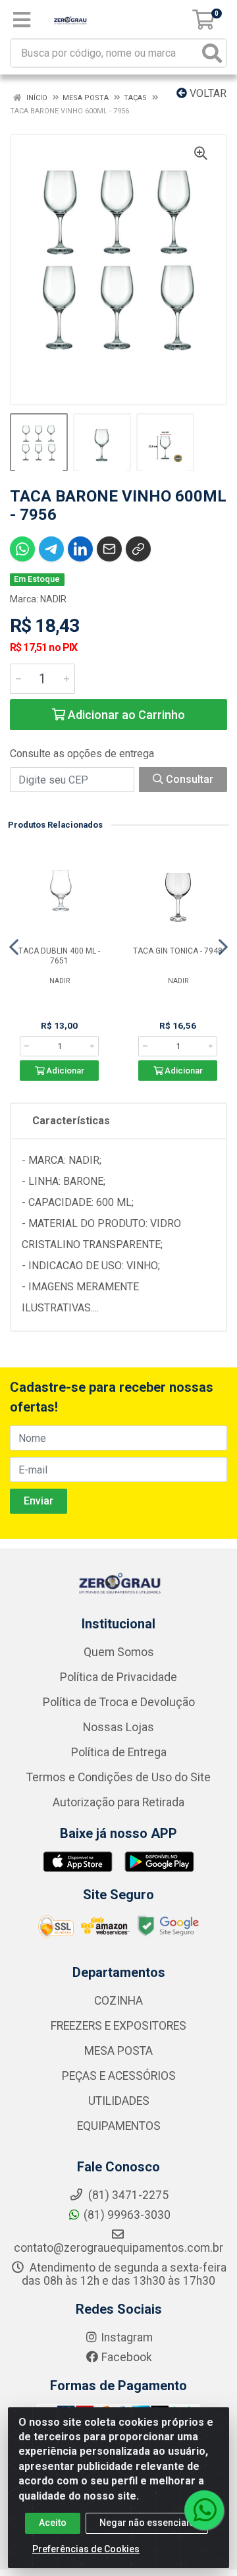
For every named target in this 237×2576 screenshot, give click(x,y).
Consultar (188, 779)
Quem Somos (119, 1652)
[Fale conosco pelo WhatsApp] (204, 2510)
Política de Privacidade (118, 1677)
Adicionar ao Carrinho (125, 715)
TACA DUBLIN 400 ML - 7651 (59, 956)
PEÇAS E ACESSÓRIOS (119, 2076)
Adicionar (64, 1071)
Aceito (53, 2523)
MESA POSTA (118, 2051)
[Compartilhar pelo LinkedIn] (80, 549)
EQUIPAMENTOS (119, 2126)
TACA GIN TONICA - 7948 (178, 951)
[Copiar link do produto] (138, 549)
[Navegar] (14, 947)
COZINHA (118, 2001)
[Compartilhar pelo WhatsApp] (22, 549)
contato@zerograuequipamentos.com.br (118, 2248)
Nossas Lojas (118, 1727)
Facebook (127, 2357)
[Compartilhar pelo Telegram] (51, 549)
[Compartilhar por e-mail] (109, 549)
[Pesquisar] (212, 53)
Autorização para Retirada (118, 1802)
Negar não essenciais (147, 2523)
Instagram (127, 2337)
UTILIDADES (119, 2101)
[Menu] (22, 20)
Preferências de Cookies (86, 2549)
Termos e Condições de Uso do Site (118, 1777)
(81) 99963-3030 (127, 2215)
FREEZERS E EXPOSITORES (118, 2026)
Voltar (207, 93)
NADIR (53, 599)
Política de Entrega (119, 1752)
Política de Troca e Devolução (119, 1702)
